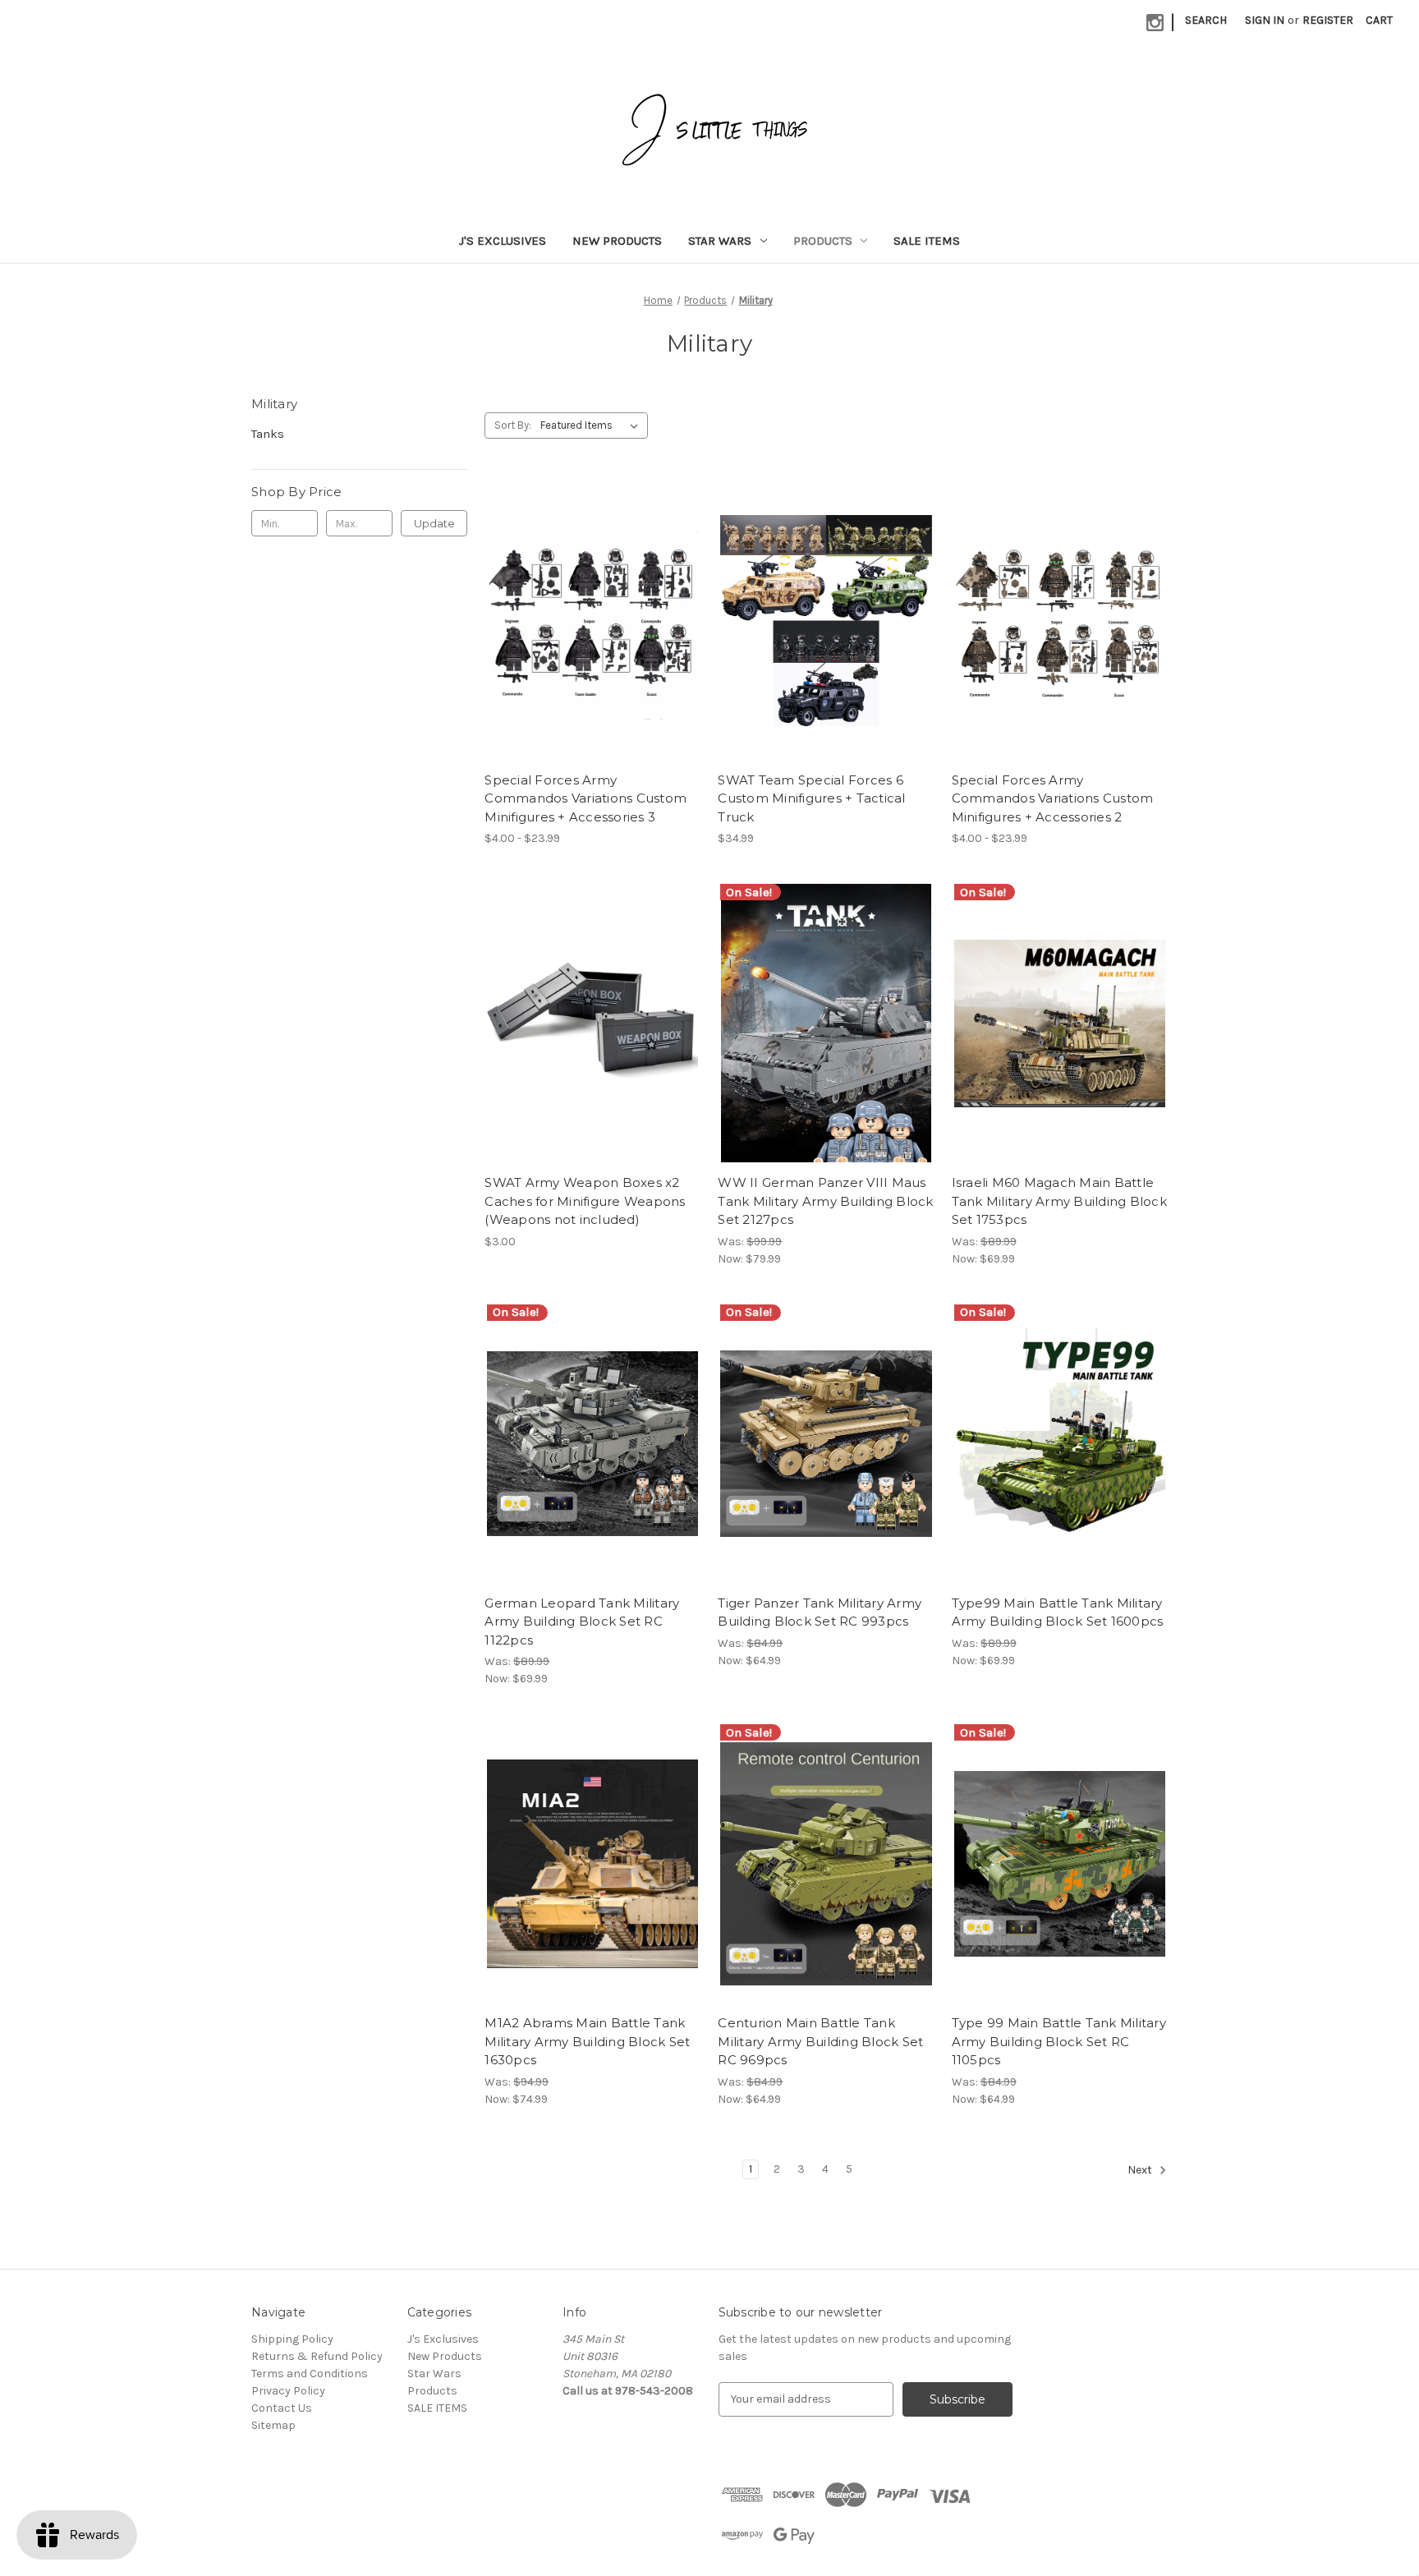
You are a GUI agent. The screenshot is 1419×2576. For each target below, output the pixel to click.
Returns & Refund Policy (317, 2356)
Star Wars (720, 241)
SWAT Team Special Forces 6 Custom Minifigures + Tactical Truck (811, 798)
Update (434, 523)
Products (823, 241)
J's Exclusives (503, 241)
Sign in (1265, 20)
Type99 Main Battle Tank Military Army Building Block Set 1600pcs (1058, 1612)
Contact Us (282, 2408)
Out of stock (593, 1893)
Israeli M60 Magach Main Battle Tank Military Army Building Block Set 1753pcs (1059, 1201)
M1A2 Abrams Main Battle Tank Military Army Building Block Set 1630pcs (587, 2041)
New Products (617, 241)
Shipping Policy (292, 2339)
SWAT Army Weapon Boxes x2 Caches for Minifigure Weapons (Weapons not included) (585, 1201)
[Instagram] (1155, 23)
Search (1206, 20)
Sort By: (513, 425)
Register (1328, 20)
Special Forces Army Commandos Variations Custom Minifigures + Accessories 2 (1053, 798)
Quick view (579, 591)
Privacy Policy (288, 2391)
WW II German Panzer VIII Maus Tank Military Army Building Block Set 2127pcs (825, 1201)
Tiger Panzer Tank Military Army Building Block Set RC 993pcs (820, 1612)
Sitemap (273, 2425)
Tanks (268, 434)
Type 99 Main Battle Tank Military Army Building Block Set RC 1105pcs (1059, 2041)
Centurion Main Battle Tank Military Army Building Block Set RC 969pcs (820, 2041)
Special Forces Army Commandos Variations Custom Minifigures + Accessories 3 (586, 798)
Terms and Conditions (310, 2374)
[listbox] (592, 425)
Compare (587, 621)
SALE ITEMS (927, 241)
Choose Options (593, 650)
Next (1141, 2170)
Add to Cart (592, 1052)
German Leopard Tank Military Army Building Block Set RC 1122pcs (582, 1621)
